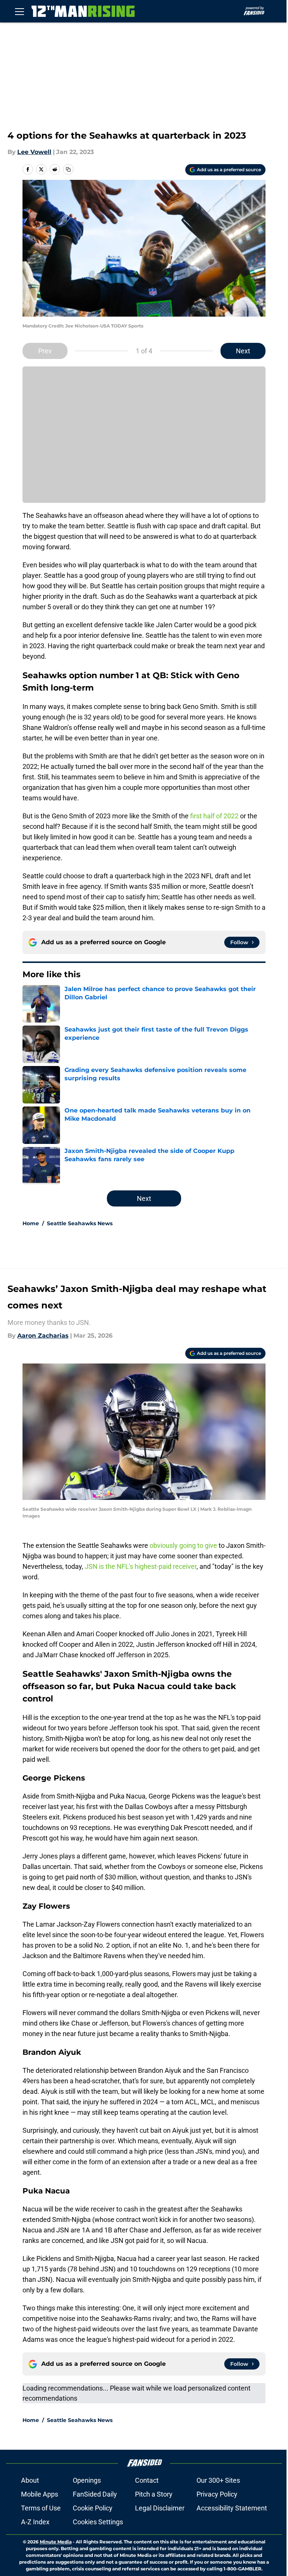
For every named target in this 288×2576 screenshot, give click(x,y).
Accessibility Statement (232, 2508)
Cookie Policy (93, 2508)
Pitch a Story (154, 2494)
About (30, 2480)
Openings (87, 2480)
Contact (147, 2480)
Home (31, 1223)
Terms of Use (41, 2508)
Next (243, 351)
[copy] (68, 169)
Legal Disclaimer (160, 2508)
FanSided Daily (95, 2494)
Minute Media (56, 2542)
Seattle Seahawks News (80, 1223)
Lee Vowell (34, 152)
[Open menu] (19, 11)
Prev (45, 351)
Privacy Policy (217, 2494)
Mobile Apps (40, 2494)
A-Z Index (35, 2522)
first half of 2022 (214, 816)
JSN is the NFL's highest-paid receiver (141, 1566)
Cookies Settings (98, 2522)
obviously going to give (183, 1545)
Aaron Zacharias (43, 1336)
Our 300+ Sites (218, 2480)
